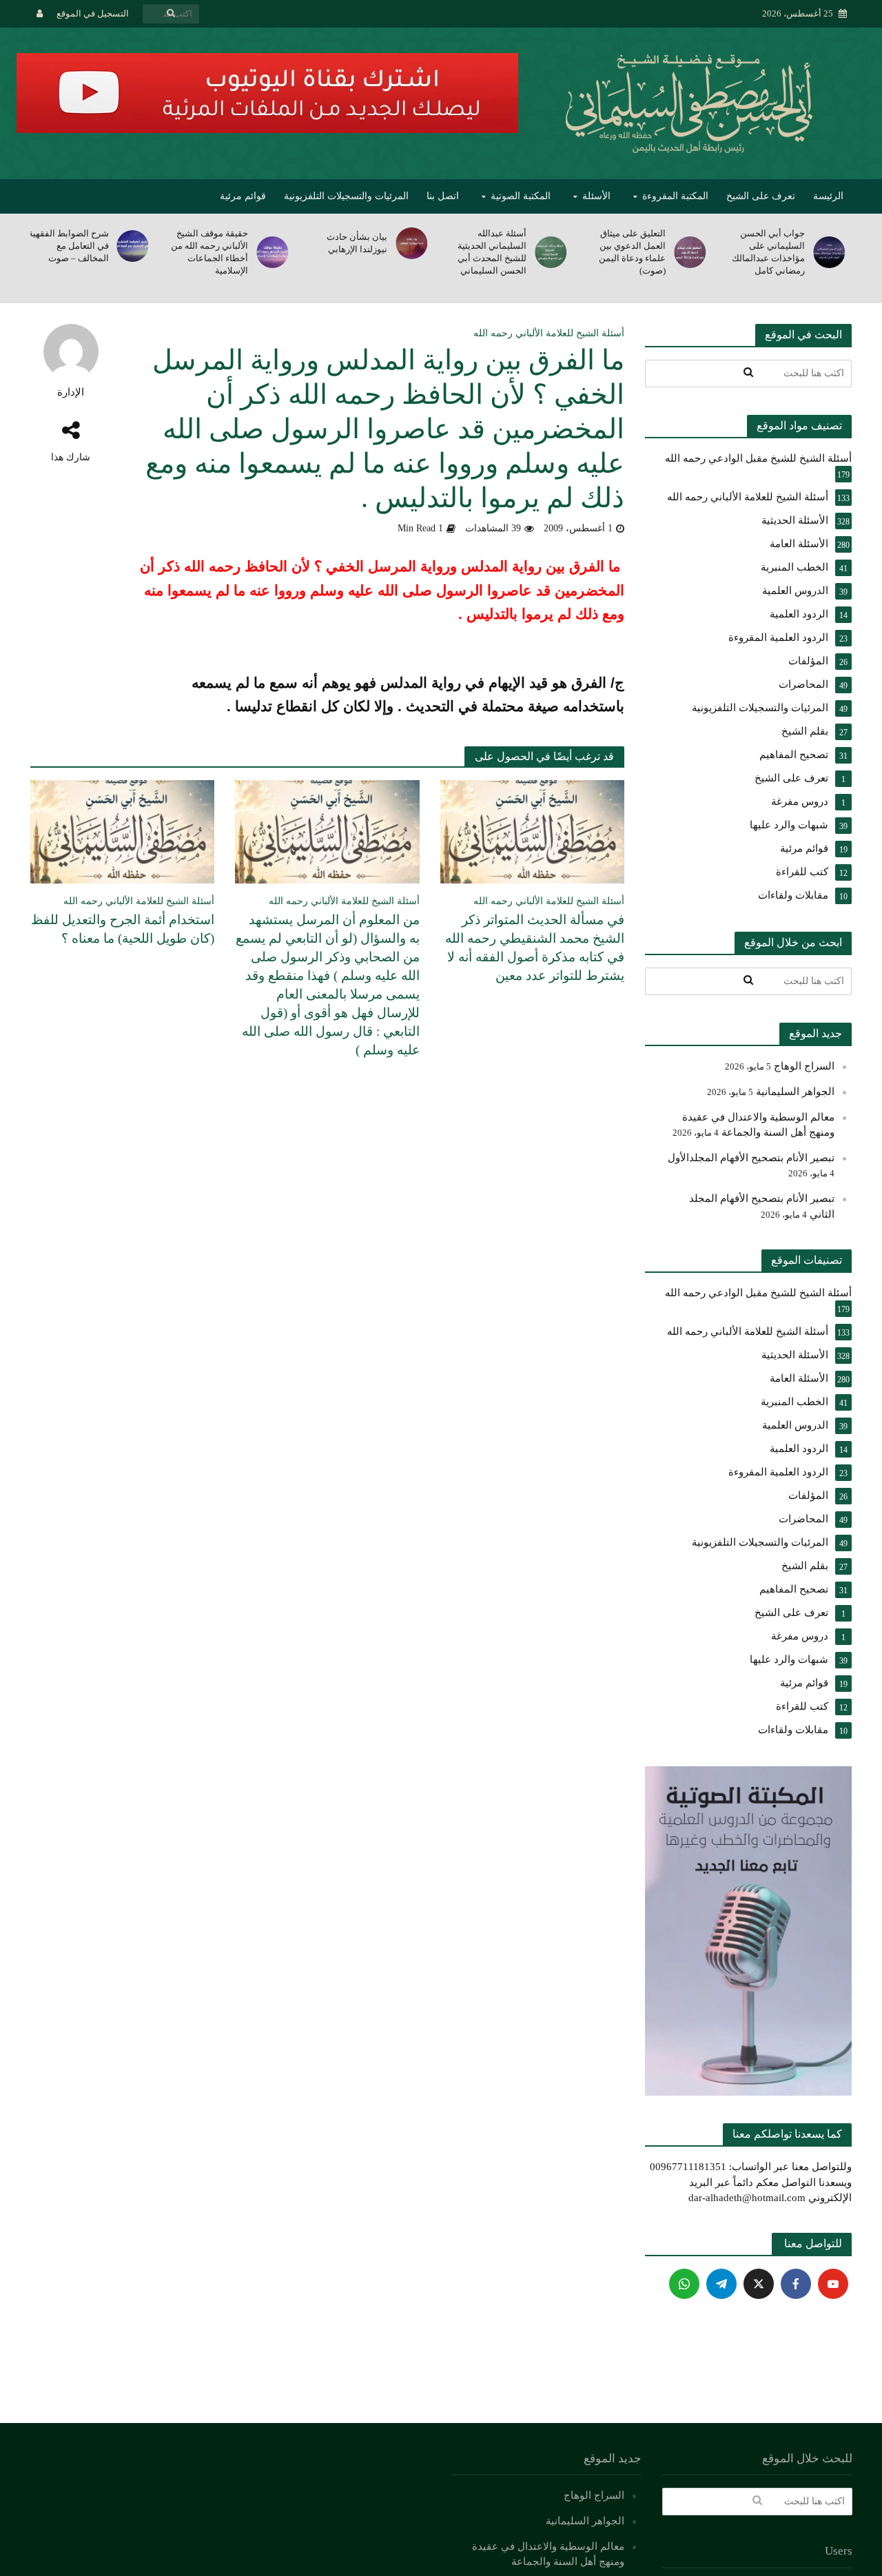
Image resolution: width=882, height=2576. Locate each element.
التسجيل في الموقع (93, 13)
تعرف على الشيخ (761, 196)
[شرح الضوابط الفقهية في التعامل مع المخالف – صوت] (136, 246)
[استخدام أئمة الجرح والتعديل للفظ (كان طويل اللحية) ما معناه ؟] (123, 831)
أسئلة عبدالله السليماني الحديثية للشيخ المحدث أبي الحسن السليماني (492, 252)
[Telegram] (721, 2284)
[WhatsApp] (684, 2284)
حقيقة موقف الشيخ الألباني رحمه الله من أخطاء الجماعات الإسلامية (209, 252)
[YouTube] (833, 2284)
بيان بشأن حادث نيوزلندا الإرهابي (357, 243)
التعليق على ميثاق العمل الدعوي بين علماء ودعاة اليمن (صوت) (632, 252)
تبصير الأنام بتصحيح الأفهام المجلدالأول (751, 1158)
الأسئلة (596, 196)
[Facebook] (796, 2284)
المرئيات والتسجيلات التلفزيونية (346, 196)
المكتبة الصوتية (521, 196)
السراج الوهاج (804, 1066)
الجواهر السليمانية (795, 1092)
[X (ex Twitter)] (759, 2284)
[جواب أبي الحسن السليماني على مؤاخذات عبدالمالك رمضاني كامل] (832, 252)
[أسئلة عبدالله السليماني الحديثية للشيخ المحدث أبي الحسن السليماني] (553, 252)
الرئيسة (828, 196)
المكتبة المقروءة (675, 196)
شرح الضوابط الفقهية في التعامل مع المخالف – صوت (69, 246)
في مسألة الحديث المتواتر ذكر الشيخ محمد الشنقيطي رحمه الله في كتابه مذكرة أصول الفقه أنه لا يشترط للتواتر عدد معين (535, 948)
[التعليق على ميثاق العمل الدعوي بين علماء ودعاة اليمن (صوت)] (693, 252)
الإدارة (71, 392)
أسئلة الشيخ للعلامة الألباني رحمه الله (549, 333)
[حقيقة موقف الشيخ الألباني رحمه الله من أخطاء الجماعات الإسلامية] (275, 252)
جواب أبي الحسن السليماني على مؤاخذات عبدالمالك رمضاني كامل (768, 252)
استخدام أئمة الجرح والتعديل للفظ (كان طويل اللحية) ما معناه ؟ (123, 929)
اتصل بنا (443, 196)
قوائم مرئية (243, 196)
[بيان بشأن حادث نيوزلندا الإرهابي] (414, 243)
